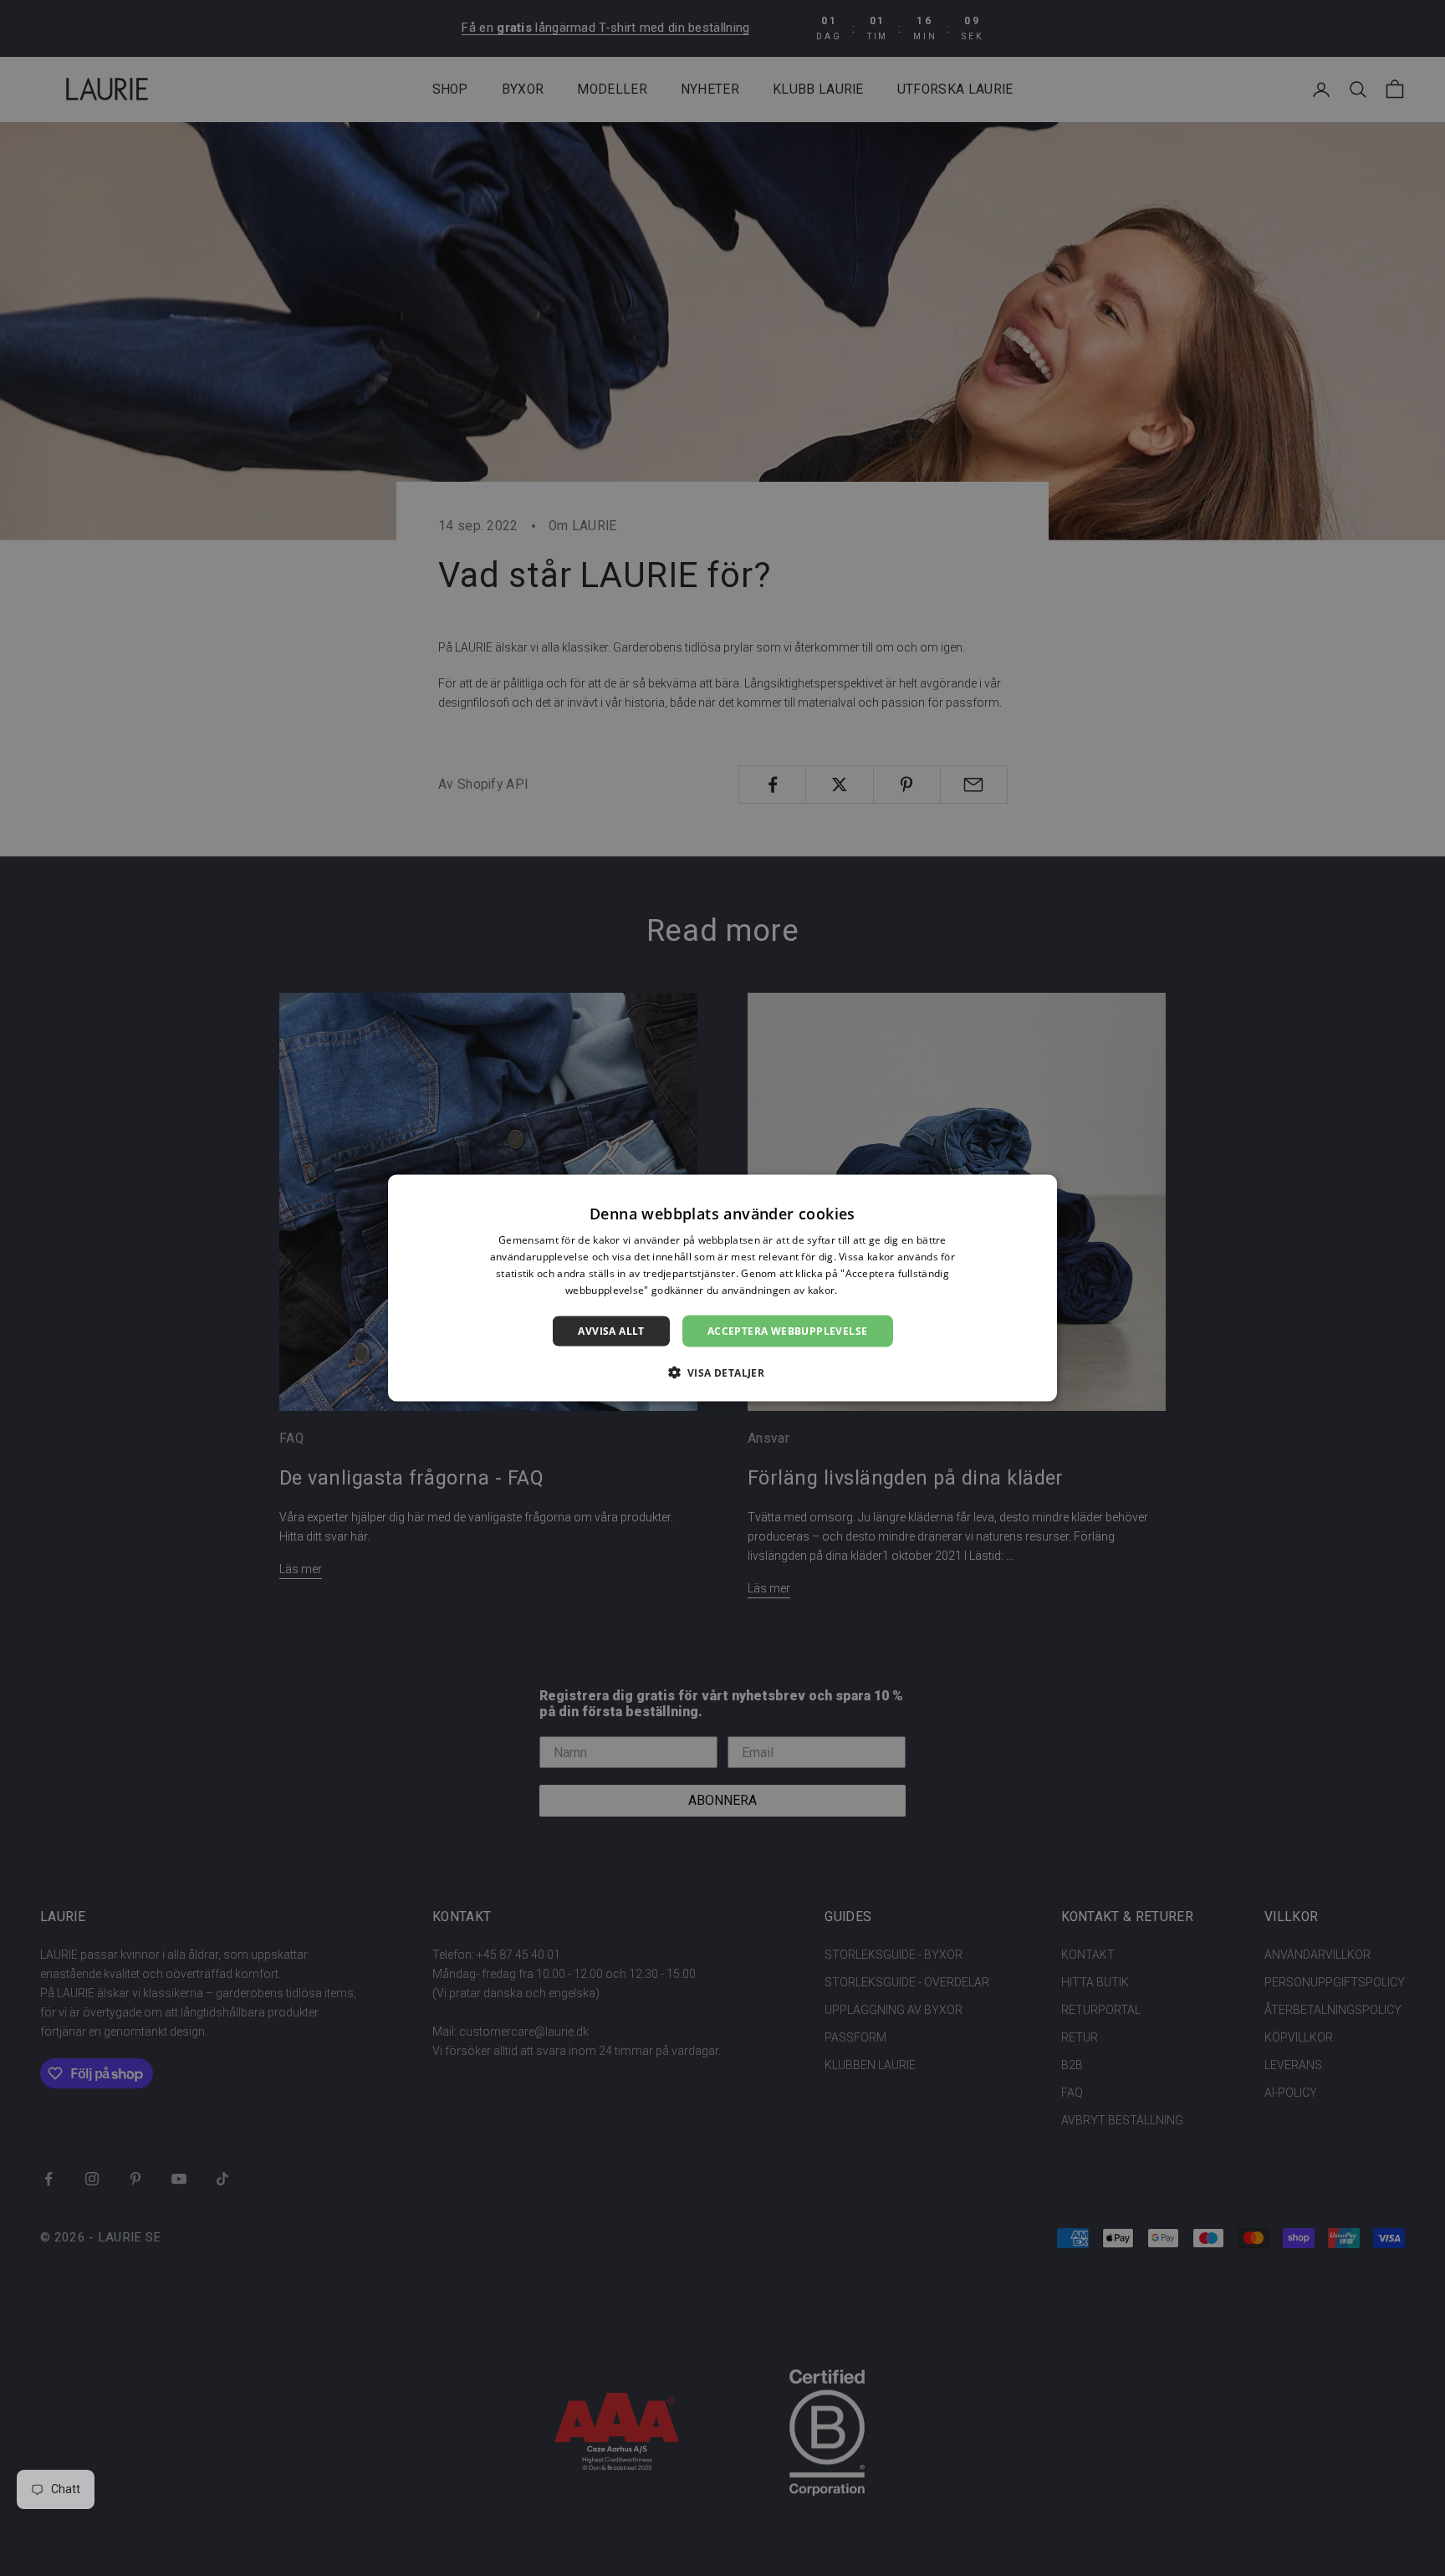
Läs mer (860, 1289)
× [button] (1038, 1193)
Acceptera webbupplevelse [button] (788, 1330)
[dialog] (722, 1288)
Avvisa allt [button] (611, 1330)
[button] (723, 1372)
